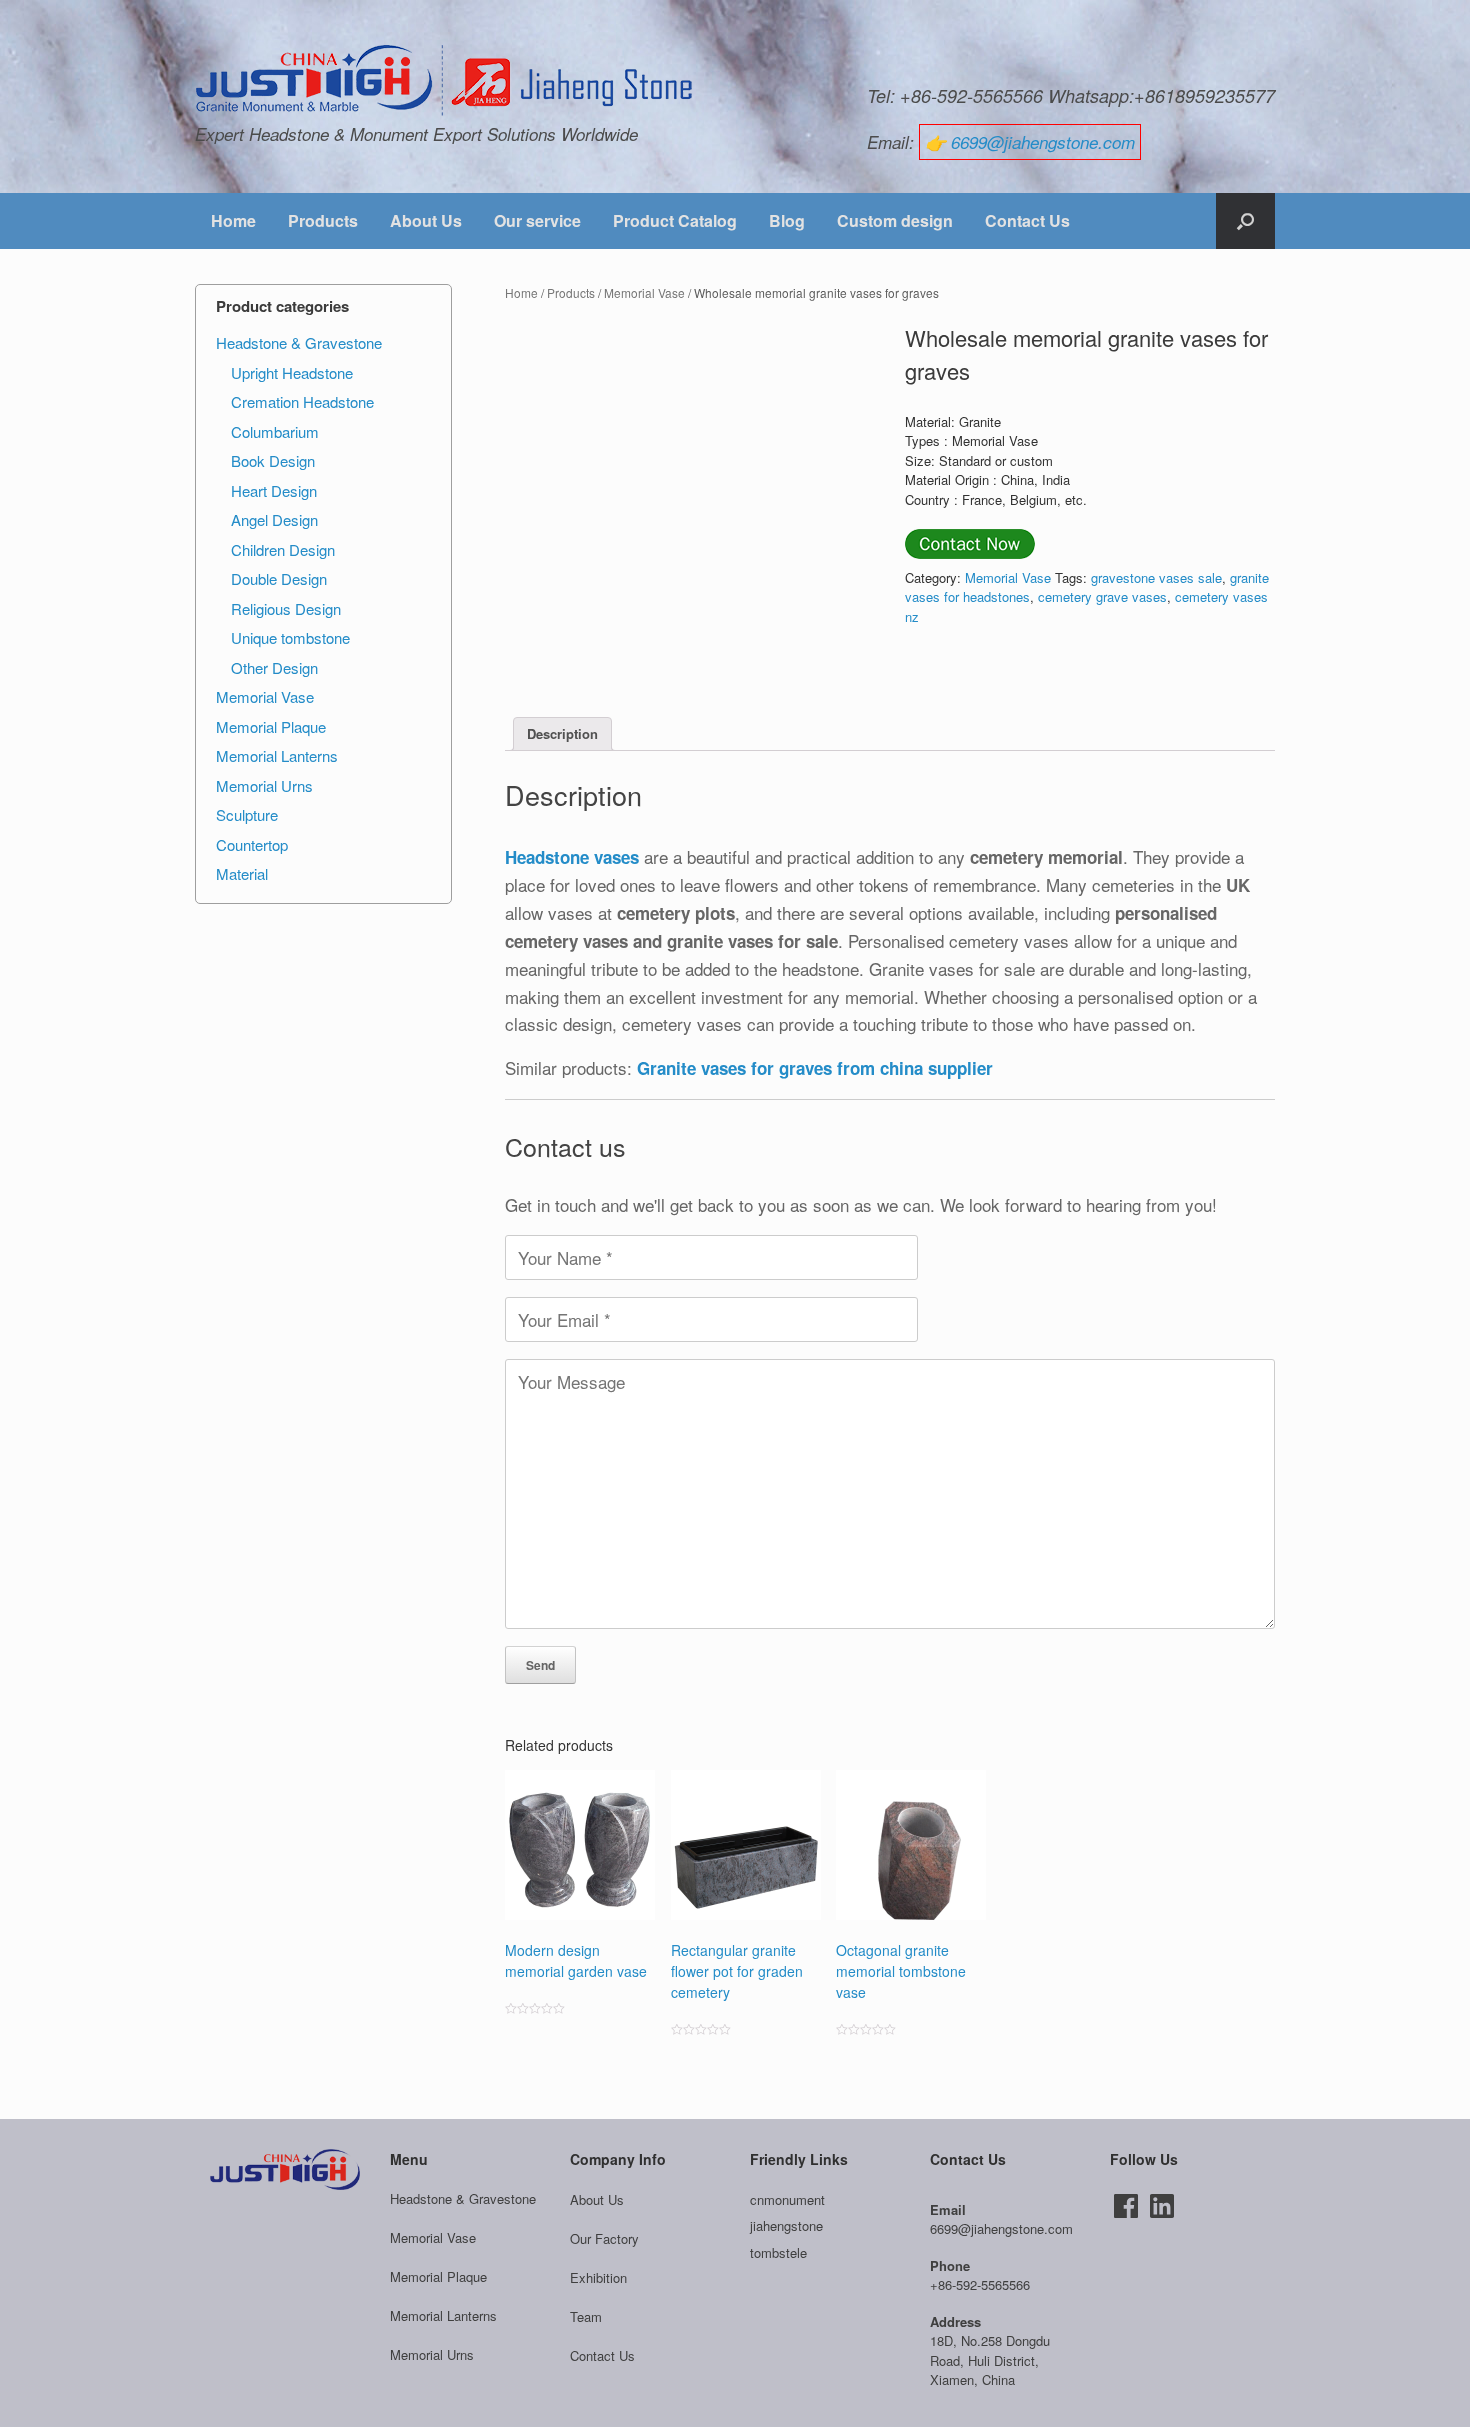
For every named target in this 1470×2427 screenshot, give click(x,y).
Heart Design (274, 490)
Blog (787, 220)
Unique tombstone (290, 637)
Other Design (274, 667)
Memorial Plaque (271, 726)
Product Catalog (675, 220)
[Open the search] (1245, 221)
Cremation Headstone (302, 401)
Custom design (895, 220)
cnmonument (787, 2199)
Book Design (273, 460)
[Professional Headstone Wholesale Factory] (445, 81)
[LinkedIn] (1162, 2206)
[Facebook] (1126, 2206)
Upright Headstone (292, 372)
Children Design (283, 549)
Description (562, 733)
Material (242, 873)
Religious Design (286, 608)
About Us (426, 220)
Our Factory (604, 2238)
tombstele (778, 2252)
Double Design (279, 578)
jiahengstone (786, 2225)
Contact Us (1027, 220)
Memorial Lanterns (277, 755)
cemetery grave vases (1102, 596)
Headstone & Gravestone (299, 342)
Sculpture (247, 814)
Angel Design (274, 519)
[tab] (562, 734)
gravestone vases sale (1156, 577)
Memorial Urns (264, 785)
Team (586, 2316)
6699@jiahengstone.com (1043, 142)
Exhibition (598, 2277)
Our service (537, 220)
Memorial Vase (644, 292)
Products (323, 220)
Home (233, 220)
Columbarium (275, 431)
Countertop (252, 844)
